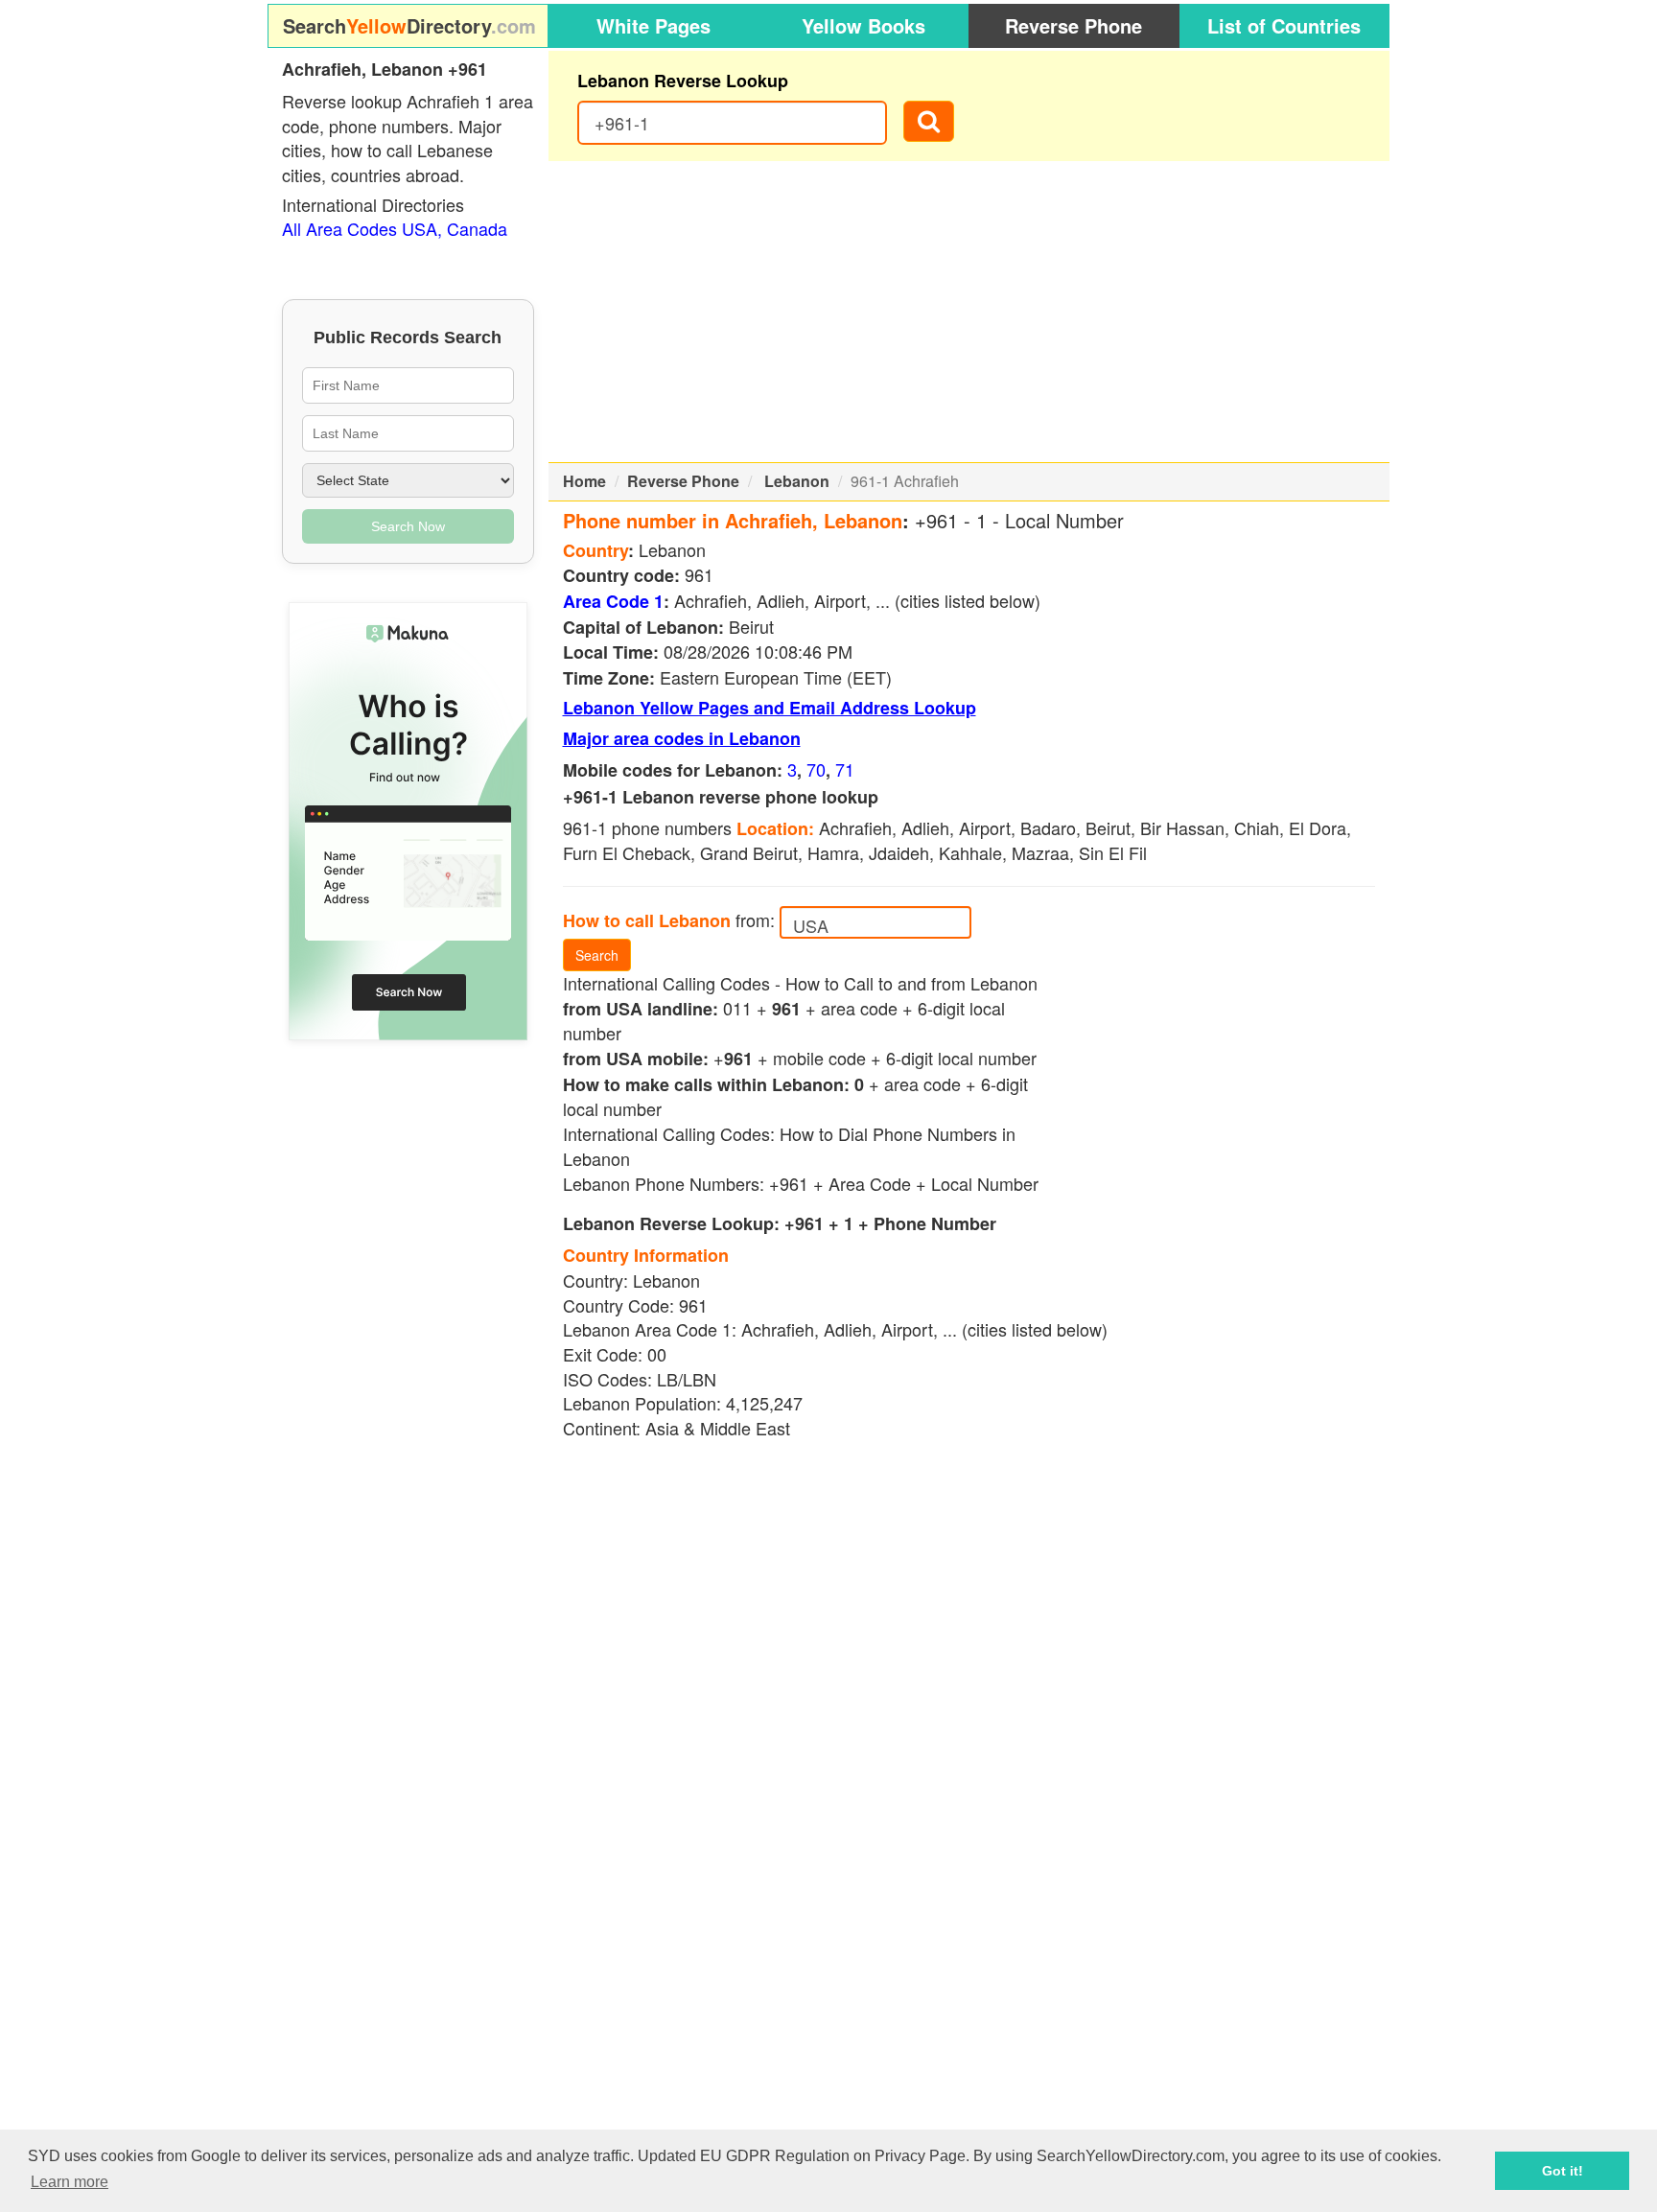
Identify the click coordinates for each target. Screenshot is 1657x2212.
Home (584, 481)
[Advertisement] (969, 312)
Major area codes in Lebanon (682, 738)
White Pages (653, 25)
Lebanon (797, 481)
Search (597, 955)
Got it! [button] (1563, 2171)
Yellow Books (864, 25)
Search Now (408, 526)
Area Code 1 (613, 601)
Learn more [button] (70, 2182)
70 (816, 769)
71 (845, 769)
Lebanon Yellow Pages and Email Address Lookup (770, 708)
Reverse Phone (1074, 25)
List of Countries (1284, 25)
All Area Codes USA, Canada (395, 228)
